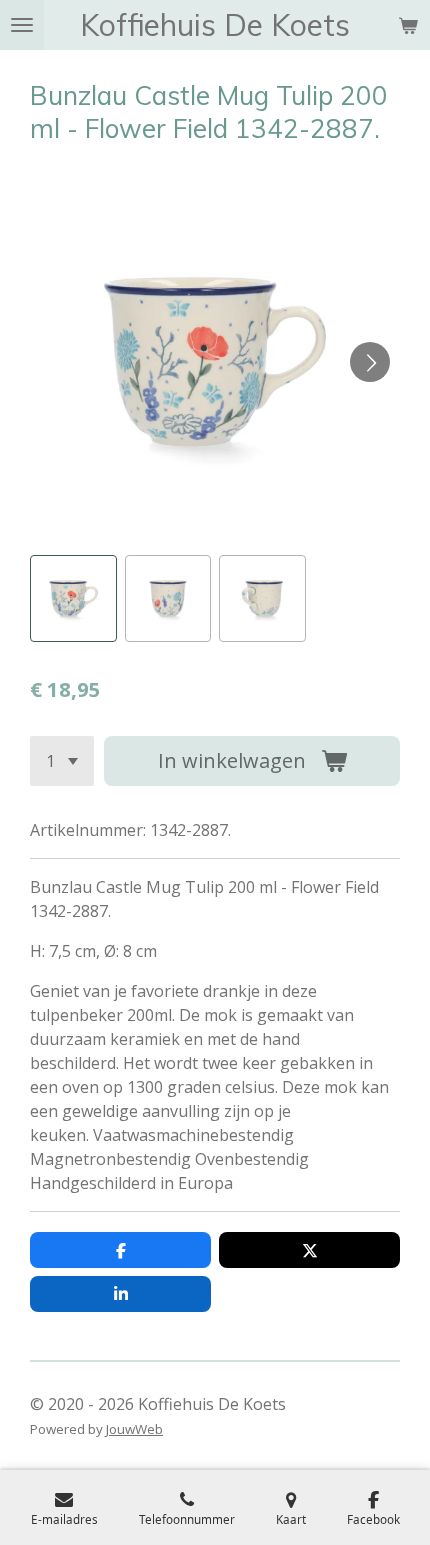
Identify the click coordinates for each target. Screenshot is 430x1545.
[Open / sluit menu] (22, 25)
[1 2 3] (62, 761)
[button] (73, 598)
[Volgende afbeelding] (370, 362)
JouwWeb (134, 1429)
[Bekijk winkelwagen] (408, 25)
